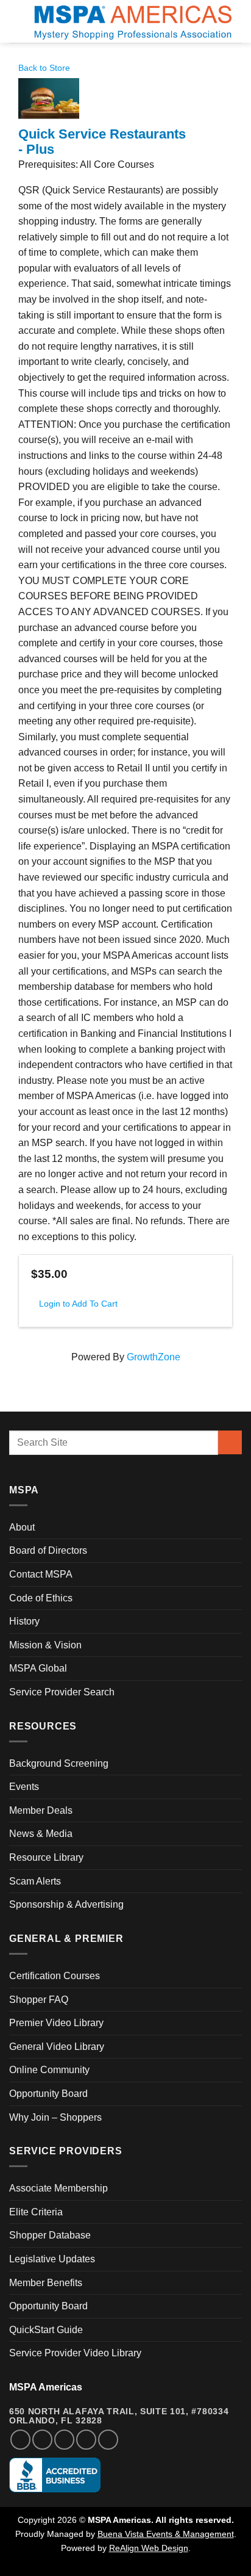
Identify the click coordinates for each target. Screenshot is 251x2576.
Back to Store (44, 68)
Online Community (49, 2070)
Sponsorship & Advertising (66, 1904)
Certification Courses (55, 1976)
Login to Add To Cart (78, 1304)
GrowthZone (154, 1357)
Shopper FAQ (39, 2000)
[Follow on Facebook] (20, 2440)
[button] (16, 21)
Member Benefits (46, 2283)
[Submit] (230, 1442)
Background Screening (59, 1763)
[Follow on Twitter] (64, 2440)
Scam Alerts (35, 1881)
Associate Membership (58, 2188)
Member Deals (41, 1810)
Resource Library (46, 1857)
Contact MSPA (41, 1574)
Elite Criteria (36, 2212)
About (22, 1527)
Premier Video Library (56, 2023)
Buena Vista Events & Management (166, 2534)
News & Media (41, 1834)
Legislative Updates (52, 2259)
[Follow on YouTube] (108, 2440)
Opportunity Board (48, 2094)
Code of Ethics (41, 1598)
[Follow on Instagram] (42, 2440)
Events (24, 1787)
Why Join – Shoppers (55, 2117)
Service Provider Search (62, 1692)
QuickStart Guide (46, 2330)
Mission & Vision (45, 1645)
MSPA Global (38, 1668)
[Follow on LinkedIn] (86, 2440)
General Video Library (57, 2047)
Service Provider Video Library (75, 2353)
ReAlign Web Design (149, 2548)
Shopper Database (50, 2235)
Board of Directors (48, 1550)
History (24, 1621)
